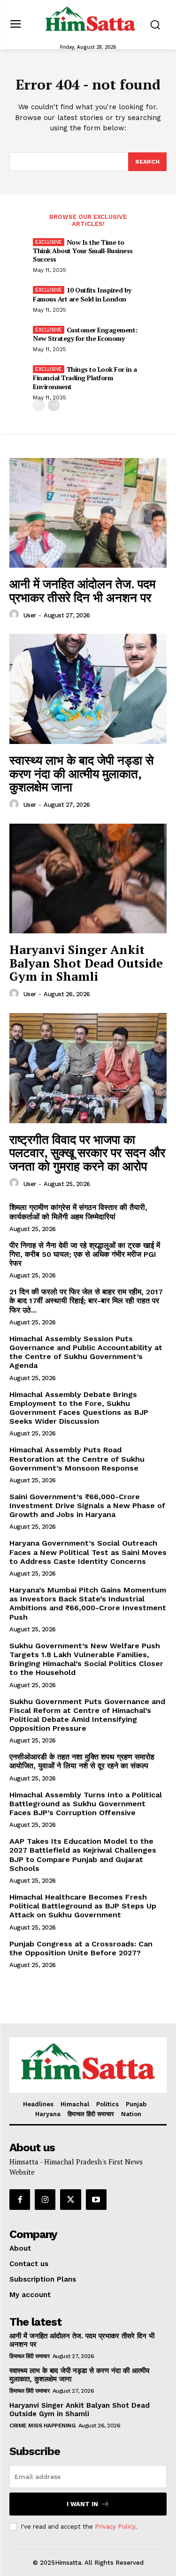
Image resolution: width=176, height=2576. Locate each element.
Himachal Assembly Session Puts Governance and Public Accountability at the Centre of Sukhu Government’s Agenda (86, 1352)
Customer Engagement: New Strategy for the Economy (85, 334)
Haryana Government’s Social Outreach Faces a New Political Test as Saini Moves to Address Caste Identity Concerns (88, 1552)
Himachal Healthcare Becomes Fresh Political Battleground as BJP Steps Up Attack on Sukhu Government (83, 1906)
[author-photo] (15, 615)
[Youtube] (96, 2200)
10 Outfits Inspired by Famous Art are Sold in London (82, 294)
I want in (82, 2504)
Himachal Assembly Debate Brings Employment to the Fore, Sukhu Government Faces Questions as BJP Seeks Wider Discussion (79, 1408)
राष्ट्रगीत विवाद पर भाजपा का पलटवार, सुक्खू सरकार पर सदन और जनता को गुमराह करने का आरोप (87, 1153)
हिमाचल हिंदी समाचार (29, 2356)
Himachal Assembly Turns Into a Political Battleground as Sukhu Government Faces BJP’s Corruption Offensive (86, 1804)
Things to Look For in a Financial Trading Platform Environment (85, 378)
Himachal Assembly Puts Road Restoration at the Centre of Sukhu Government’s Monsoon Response (77, 1459)
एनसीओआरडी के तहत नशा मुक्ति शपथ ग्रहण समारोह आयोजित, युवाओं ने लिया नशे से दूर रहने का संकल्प (82, 1761)
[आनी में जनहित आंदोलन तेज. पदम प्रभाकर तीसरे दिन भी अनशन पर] (88, 513)
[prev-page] (39, 405)
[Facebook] (20, 2200)
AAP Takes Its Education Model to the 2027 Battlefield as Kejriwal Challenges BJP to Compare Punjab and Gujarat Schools (83, 1855)
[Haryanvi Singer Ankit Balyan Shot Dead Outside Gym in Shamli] (88, 879)
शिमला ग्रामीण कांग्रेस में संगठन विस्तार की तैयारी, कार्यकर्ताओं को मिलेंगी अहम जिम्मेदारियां (78, 1212)
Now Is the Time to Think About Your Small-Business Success (83, 251)
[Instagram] (45, 2200)
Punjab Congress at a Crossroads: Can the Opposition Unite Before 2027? (81, 1948)
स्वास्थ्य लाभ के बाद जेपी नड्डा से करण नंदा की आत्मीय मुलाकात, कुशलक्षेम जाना (81, 773)
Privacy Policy (115, 2527)
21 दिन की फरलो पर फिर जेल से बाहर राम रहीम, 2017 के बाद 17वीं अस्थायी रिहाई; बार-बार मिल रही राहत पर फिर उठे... (86, 1301)
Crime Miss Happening (42, 2426)
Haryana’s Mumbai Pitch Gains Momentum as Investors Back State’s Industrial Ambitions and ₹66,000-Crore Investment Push (88, 1603)
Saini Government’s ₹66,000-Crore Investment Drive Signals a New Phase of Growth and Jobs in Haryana (87, 1506)
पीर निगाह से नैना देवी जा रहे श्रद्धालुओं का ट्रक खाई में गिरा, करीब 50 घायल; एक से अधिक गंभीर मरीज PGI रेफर (85, 1254)
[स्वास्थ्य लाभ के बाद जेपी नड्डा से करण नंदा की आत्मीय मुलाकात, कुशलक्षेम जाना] (88, 689)
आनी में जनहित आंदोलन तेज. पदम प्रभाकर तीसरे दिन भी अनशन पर (82, 590)
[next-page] (54, 405)
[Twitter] (70, 2200)
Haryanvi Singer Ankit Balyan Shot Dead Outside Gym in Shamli (86, 963)
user (30, 615)
